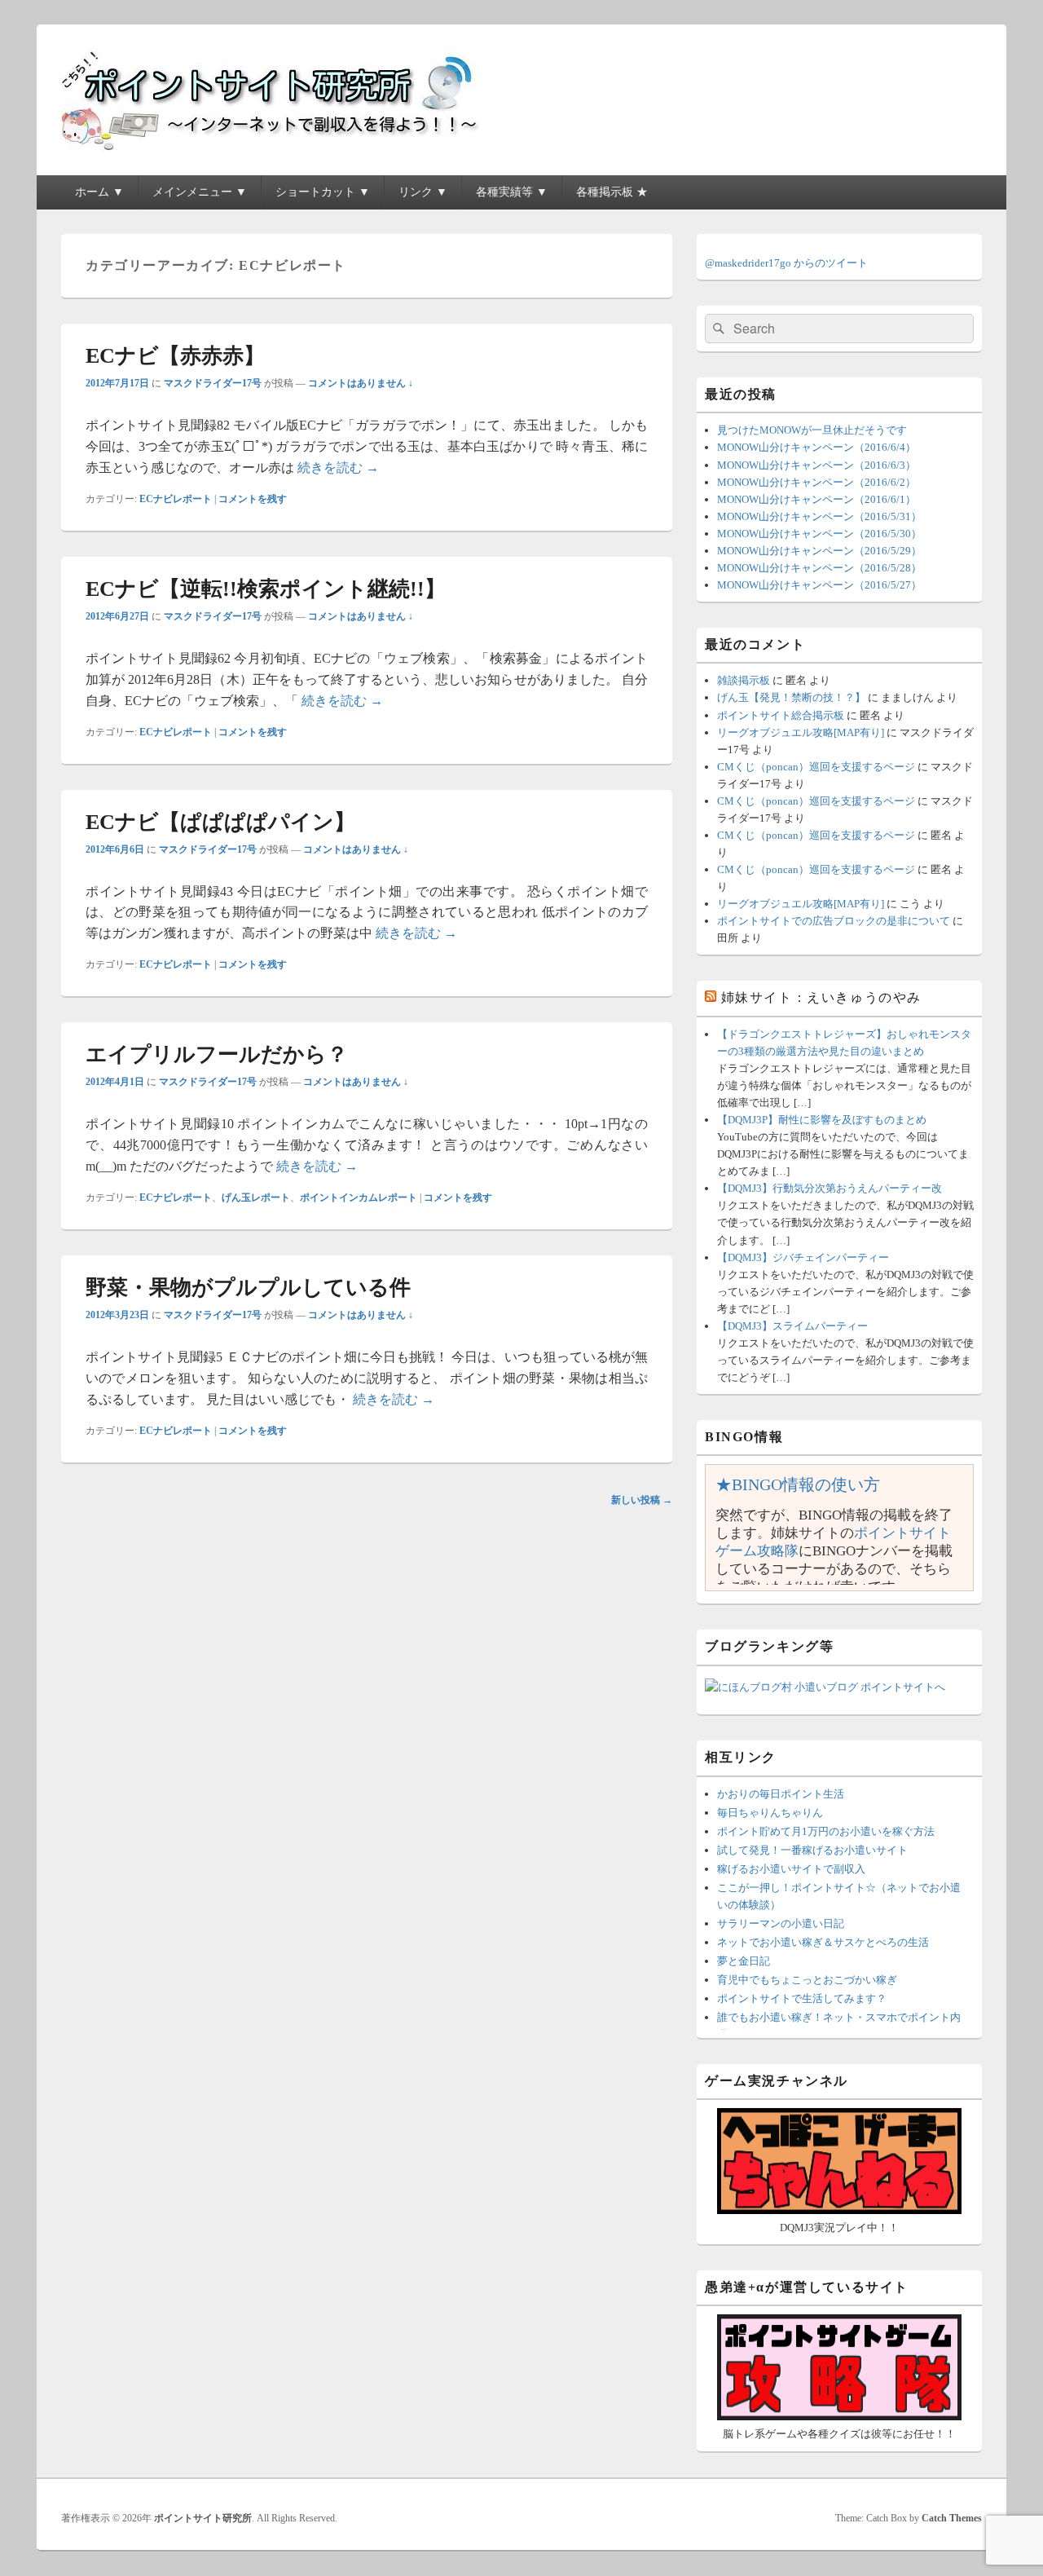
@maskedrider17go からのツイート (786, 263)
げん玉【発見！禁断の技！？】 (791, 697)
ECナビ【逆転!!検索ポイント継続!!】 (266, 589)
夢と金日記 (744, 1961)
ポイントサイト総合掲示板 (781, 715)
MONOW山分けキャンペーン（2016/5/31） (819, 516)
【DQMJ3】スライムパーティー (792, 1326)
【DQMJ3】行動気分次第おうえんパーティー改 (830, 1188)
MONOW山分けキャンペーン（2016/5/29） (819, 551)
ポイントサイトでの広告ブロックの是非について (834, 921)
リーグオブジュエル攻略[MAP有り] (801, 732)
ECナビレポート (176, 499)
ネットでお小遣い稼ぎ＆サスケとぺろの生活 (823, 1942)
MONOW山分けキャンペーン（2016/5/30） (819, 534)
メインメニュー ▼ (200, 192)
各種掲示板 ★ (612, 192)
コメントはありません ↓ (361, 383)
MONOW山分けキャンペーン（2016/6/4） (816, 447)
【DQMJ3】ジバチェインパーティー (803, 1257)
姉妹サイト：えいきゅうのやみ (821, 997)
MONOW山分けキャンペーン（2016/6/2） (816, 482)
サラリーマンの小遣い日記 (781, 1923)
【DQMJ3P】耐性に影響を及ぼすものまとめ (822, 1120)
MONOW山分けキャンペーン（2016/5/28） (819, 568)
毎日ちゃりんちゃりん (770, 1813)
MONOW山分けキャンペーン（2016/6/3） (816, 465)
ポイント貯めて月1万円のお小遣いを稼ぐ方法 (826, 1831)
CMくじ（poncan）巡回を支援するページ (816, 767)
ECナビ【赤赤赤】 (175, 356)
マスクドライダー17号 (213, 383)
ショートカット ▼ (323, 192)
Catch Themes (952, 2518)
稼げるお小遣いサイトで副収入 (791, 1869)
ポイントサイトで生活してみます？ (802, 1998)
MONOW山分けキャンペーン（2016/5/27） (819, 585)
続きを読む (338, 468)
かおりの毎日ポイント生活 (781, 1794)
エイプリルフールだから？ (217, 1054)
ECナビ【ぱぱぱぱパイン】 (220, 822)
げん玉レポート (256, 1198)
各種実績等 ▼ (512, 192)
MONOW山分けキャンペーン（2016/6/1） (816, 499)
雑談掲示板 (744, 680)
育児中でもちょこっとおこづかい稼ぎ (807, 1980)
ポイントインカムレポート (359, 1198)
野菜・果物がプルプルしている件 (248, 1288)
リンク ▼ (423, 192)
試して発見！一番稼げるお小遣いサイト (812, 1850)
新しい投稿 (642, 1500)
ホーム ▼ (99, 192)
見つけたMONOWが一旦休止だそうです (812, 430)
